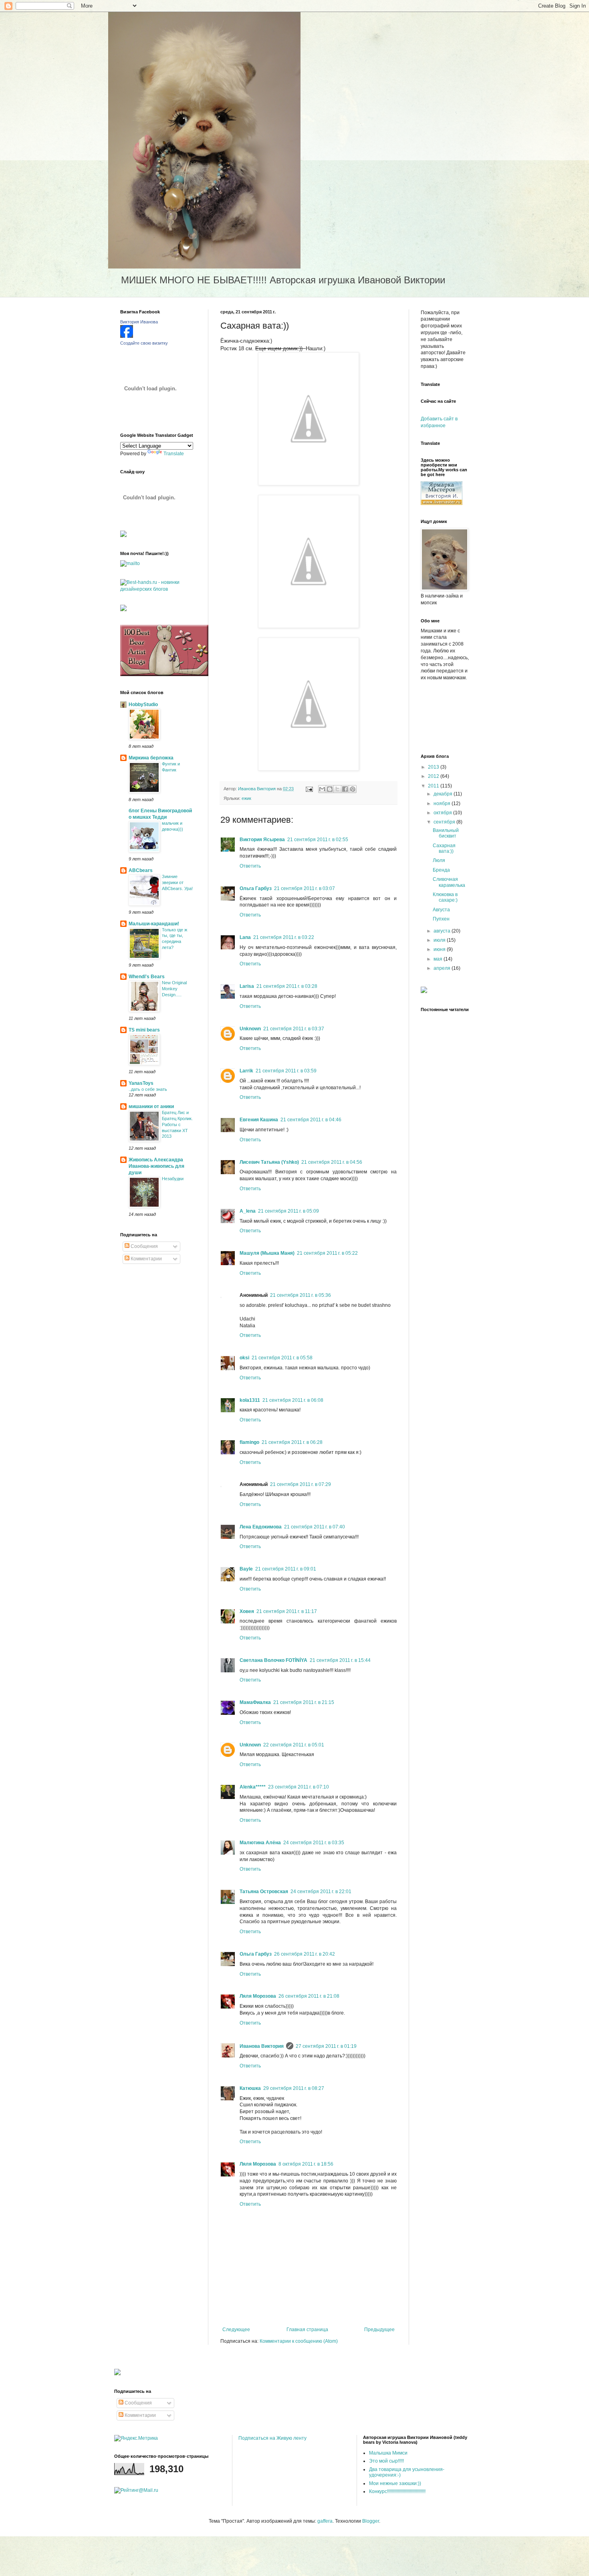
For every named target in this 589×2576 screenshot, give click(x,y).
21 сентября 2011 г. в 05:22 (327, 1253)
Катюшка (250, 2088)
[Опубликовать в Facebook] (345, 789)
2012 (434, 776)
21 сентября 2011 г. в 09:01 (286, 1569)
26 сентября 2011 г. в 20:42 (305, 1954)
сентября (445, 822)
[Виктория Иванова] (127, 336)
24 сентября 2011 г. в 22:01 (321, 1892)
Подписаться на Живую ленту (272, 2438)
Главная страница (307, 2330)
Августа (441, 910)
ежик (246, 798)
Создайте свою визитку (144, 343)
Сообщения (144, 1246)
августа (443, 931)
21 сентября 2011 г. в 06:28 (292, 1442)
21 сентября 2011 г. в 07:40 (315, 1527)
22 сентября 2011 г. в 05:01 (294, 1745)
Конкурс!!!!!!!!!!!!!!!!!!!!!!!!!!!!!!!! (397, 2491)
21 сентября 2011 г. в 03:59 (286, 1071)
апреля (443, 968)
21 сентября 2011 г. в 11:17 (287, 1611)
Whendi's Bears (147, 977)
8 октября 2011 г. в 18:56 (306, 2164)
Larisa (247, 986)
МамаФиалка (255, 1702)
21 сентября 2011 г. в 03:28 (287, 986)
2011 (434, 786)
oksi (244, 1358)
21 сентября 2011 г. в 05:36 (301, 1295)
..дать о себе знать (148, 1089)
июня (440, 949)
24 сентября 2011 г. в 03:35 (314, 1843)
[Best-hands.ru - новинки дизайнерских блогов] (158, 589)
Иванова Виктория (262, 2046)
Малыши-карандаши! (154, 924)
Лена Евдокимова (261, 1527)
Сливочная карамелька (449, 882)
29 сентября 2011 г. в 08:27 (294, 2088)
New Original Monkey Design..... (174, 989)
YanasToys (141, 1083)
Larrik (246, 1071)
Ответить (250, 866)
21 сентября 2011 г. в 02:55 (318, 840)
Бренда (441, 870)
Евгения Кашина (259, 1120)
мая (439, 959)
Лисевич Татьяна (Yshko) (269, 1162)
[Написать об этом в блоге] (330, 789)
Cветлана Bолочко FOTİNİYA (273, 1660)
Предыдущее (379, 2330)
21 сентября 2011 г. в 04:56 (332, 1162)
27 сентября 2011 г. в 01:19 (326, 2046)
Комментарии (146, 1259)
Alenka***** (253, 1787)
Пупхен (441, 919)
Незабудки (173, 1179)
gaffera (325, 2521)
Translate (174, 454)
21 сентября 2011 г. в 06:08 (293, 1400)
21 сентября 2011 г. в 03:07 (305, 888)
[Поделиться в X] (337, 789)
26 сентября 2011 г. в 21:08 (309, 1996)
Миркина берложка (151, 758)
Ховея (247, 1611)
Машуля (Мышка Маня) (267, 1253)
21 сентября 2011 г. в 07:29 (301, 1484)
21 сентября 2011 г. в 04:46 (311, 1120)
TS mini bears (144, 1030)
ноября (443, 803)
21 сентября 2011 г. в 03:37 (294, 1029)
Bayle (246, 1569)
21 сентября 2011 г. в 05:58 (282, 1358)
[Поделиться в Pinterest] (353, 789)
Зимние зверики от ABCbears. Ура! (177, 882)
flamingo (249, 1442)
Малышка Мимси (388, 2453)
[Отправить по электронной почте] (322, 789)
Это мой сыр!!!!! (386, 2461)
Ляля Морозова (258, 1996)
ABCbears (141, 870)
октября (443, 813)
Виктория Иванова (139, 322)
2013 (434, 767)
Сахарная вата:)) (444, 848)
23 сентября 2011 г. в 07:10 (299, 1787)
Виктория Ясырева (262, 840)
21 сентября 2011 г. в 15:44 (340, 1660)
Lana (245, 937)
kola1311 (250, 1400)
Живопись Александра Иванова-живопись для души (156, 1166)
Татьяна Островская (264, 1892)
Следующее (236, 2330)
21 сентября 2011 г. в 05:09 (288, 1211)
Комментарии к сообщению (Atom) (299, 2341)
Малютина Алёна (260, 1843)
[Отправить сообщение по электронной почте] (309, 789)
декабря (444, 794)
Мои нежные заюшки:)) (395, 2483)
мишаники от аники (151, 1106)
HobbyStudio (143, 705)
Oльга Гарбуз (256, 888)
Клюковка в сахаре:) (445, 897)
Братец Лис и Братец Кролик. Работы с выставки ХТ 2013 (177, 1124)
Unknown (250, 1029)
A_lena (248, 1211)
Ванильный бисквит (446, 833)
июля (440, 940)
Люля (439, 860)
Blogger (371, 2521)
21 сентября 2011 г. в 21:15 (304, 1702)
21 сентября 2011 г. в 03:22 (284, 937)
